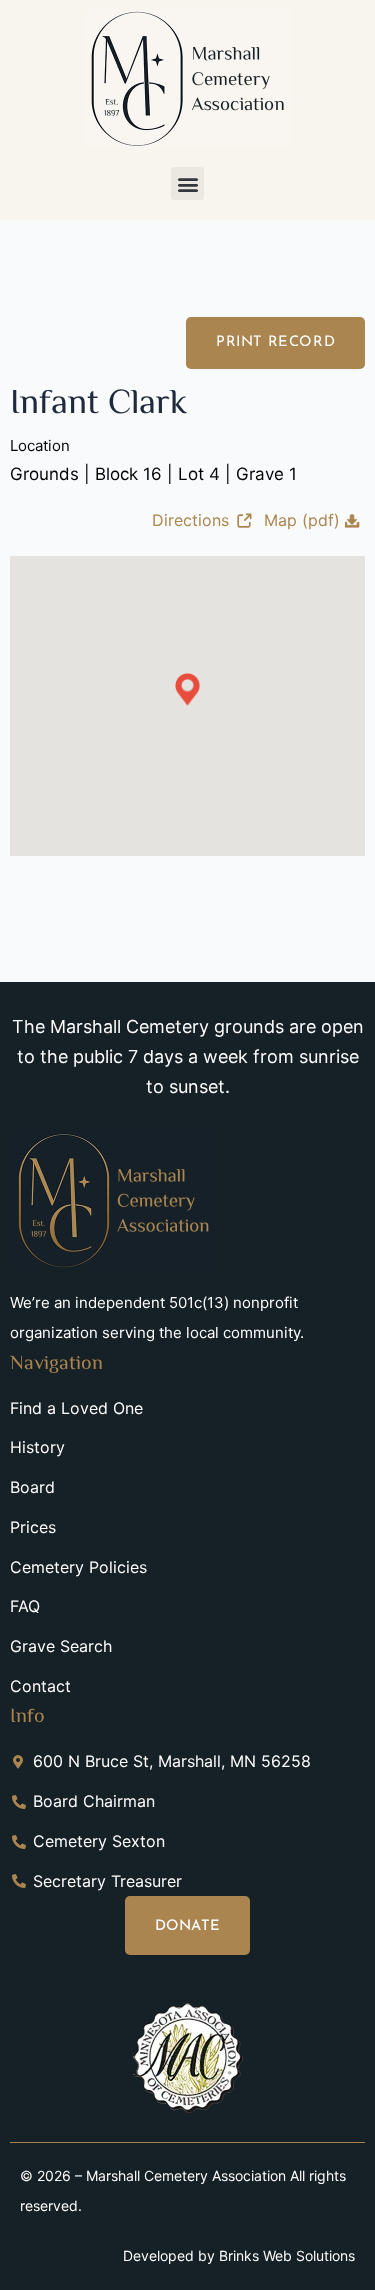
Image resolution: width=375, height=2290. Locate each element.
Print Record (275, 342)
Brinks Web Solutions (287, 2255)
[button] (187, 183)
